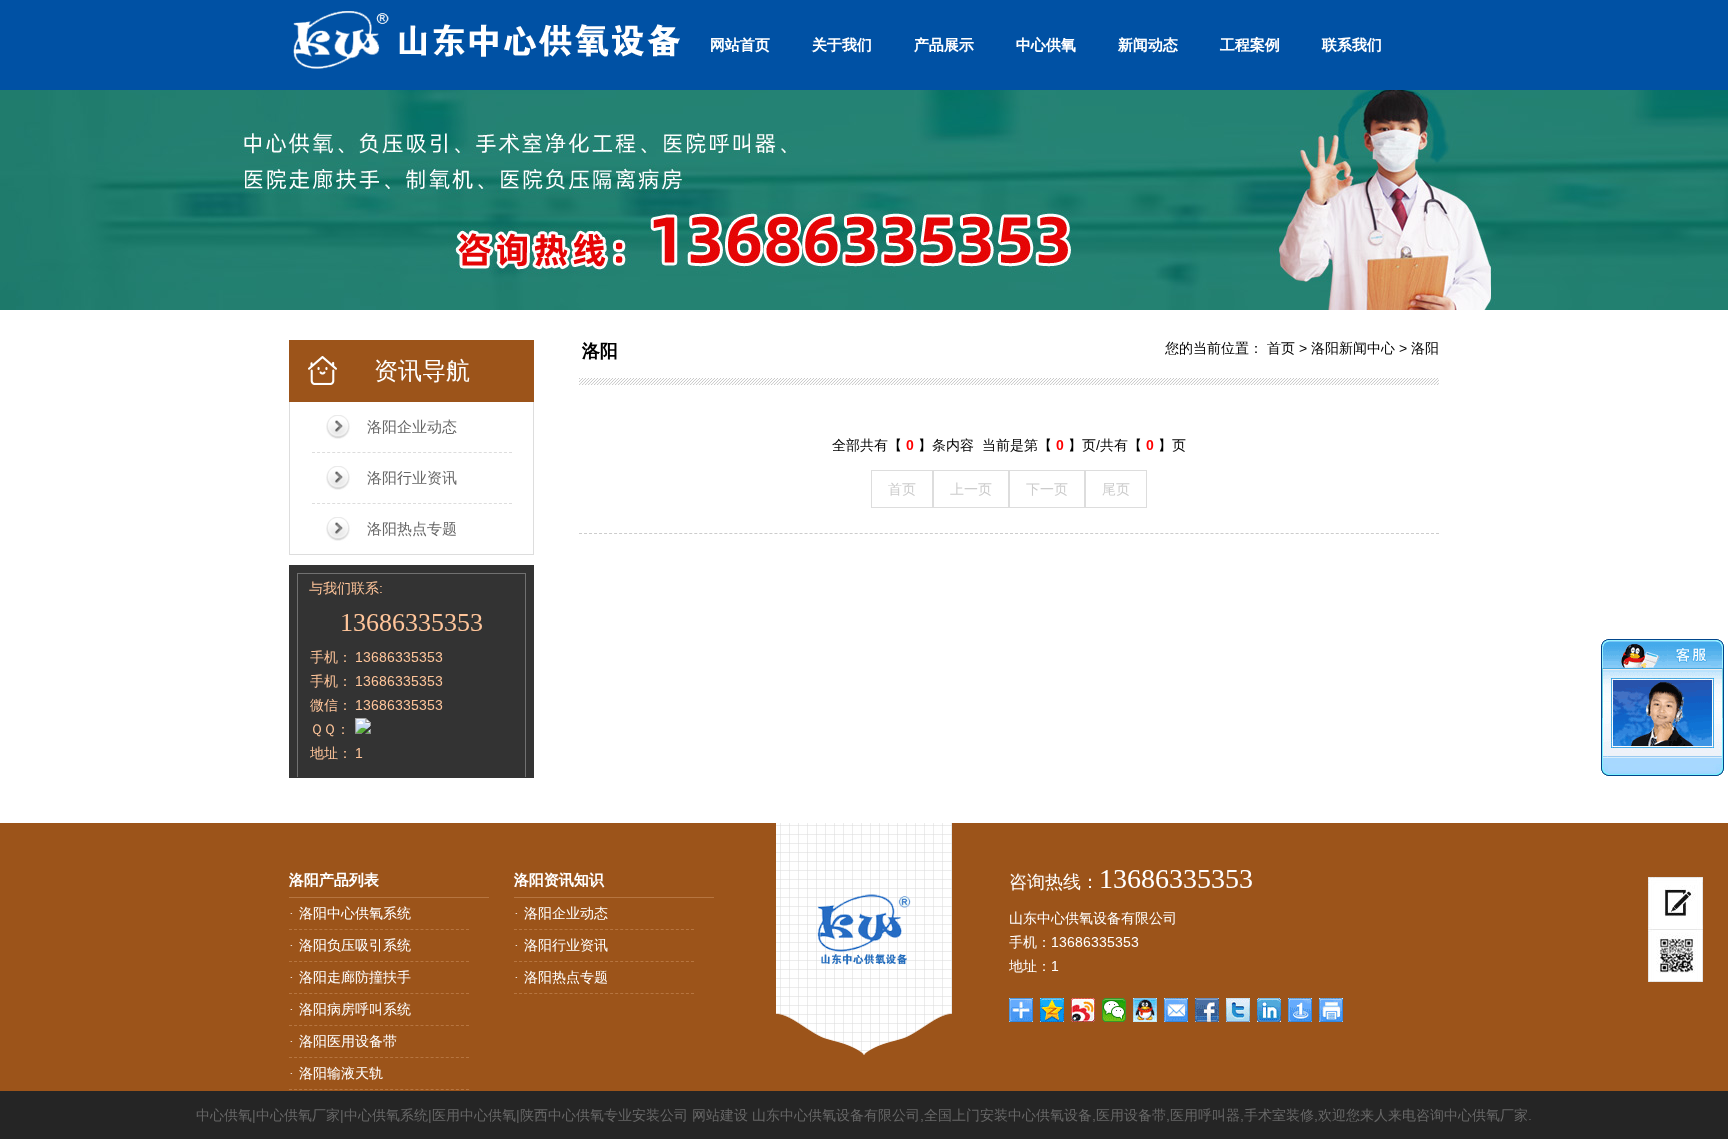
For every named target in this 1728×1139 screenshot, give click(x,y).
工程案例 (1250, 44)
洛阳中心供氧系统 (355, 913)
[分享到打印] (1331, 1010)
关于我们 (842, 44)
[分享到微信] (1114, 1010)
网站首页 (740, 44)
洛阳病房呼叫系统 (355, 1009)
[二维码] (1675, 956)
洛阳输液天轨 (341, 1073)
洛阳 (600, 351)
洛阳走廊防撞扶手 (355, 977)
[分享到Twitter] (1238, 1010)
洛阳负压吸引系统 (355, 945)
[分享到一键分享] (1300, 1010)
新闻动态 (1148, 44)
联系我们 (1352, 44)
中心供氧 (1046, 44)
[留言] (1675, 903)
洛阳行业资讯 (412, 477)
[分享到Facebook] (1207, 1010)
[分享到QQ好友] (1145, 1010)
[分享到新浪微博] (1083, 1010)
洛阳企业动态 (412, 426)
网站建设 (720, 1115)
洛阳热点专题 (412, 528)
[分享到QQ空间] (1052, 1010)
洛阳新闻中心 (1353, 348)
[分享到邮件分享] (1176, 1010)
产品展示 (944, 44)
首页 (1281, 348)
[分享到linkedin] (1269, 1010)
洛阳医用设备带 (348, 1041)
